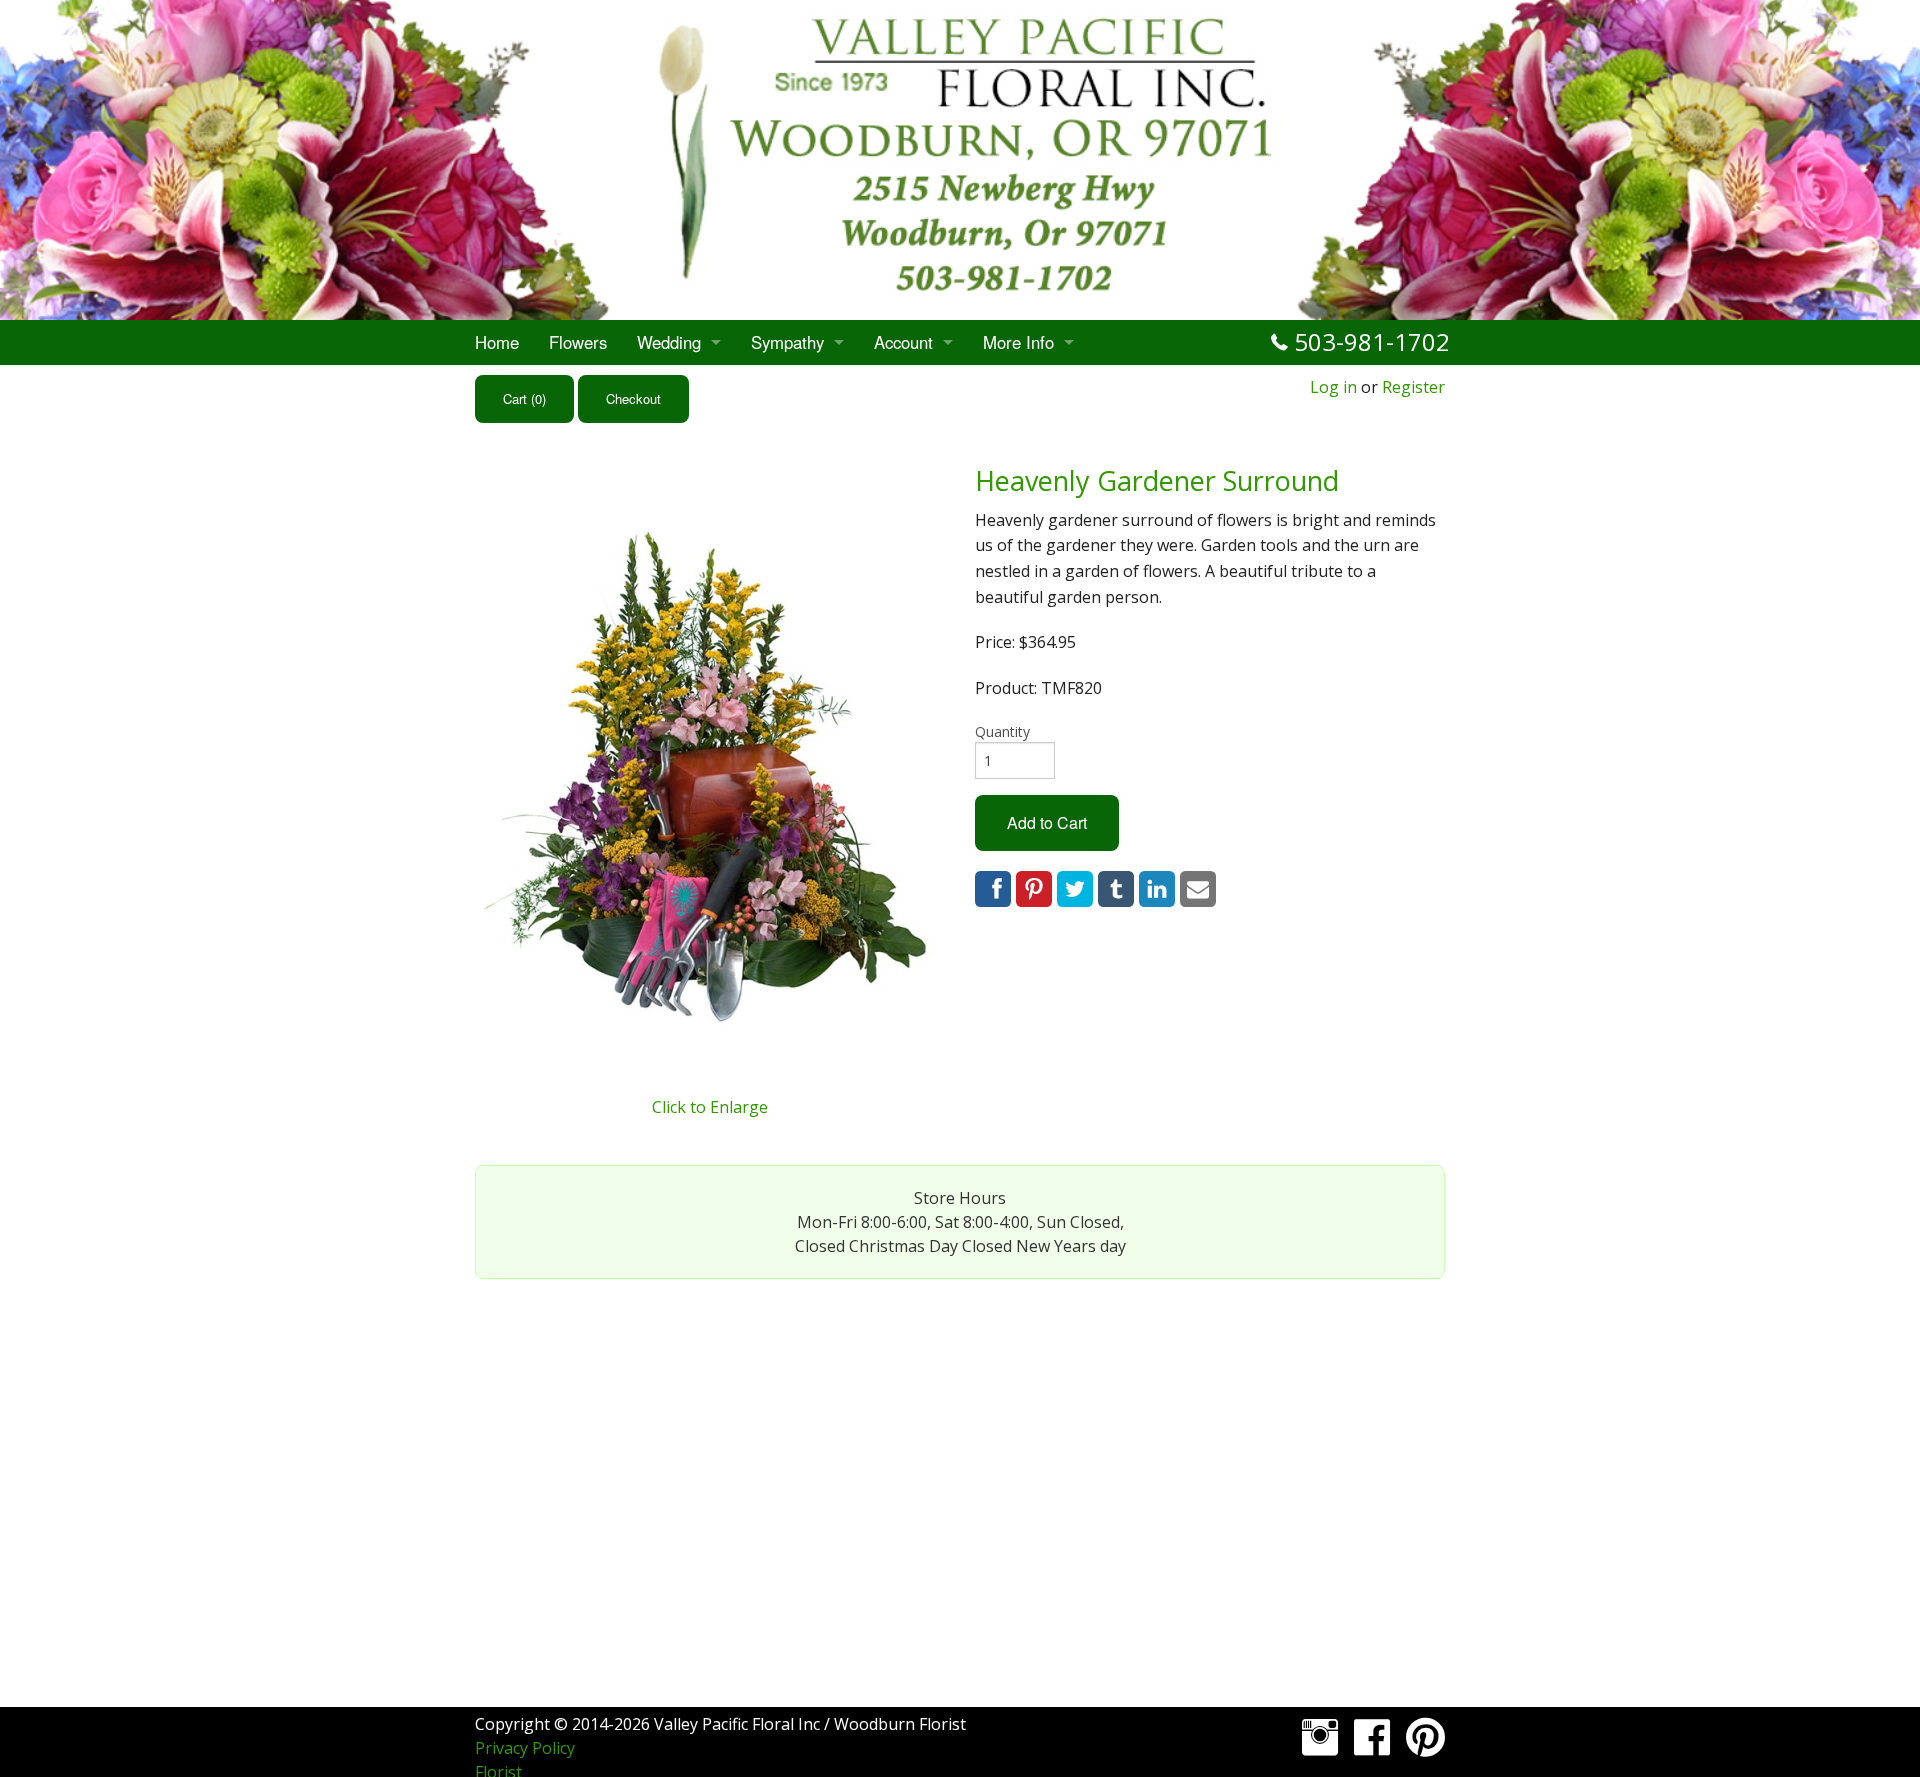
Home (497, 342)
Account (903, 342)
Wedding (669, 342)
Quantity (1002, 731)
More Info (1018, 342)
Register (1413, 387)
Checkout (633, 398)
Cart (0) (524, 398)
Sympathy (787, 342)
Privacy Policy (525, 1748)
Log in (1333, 387)
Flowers (578, 342)
